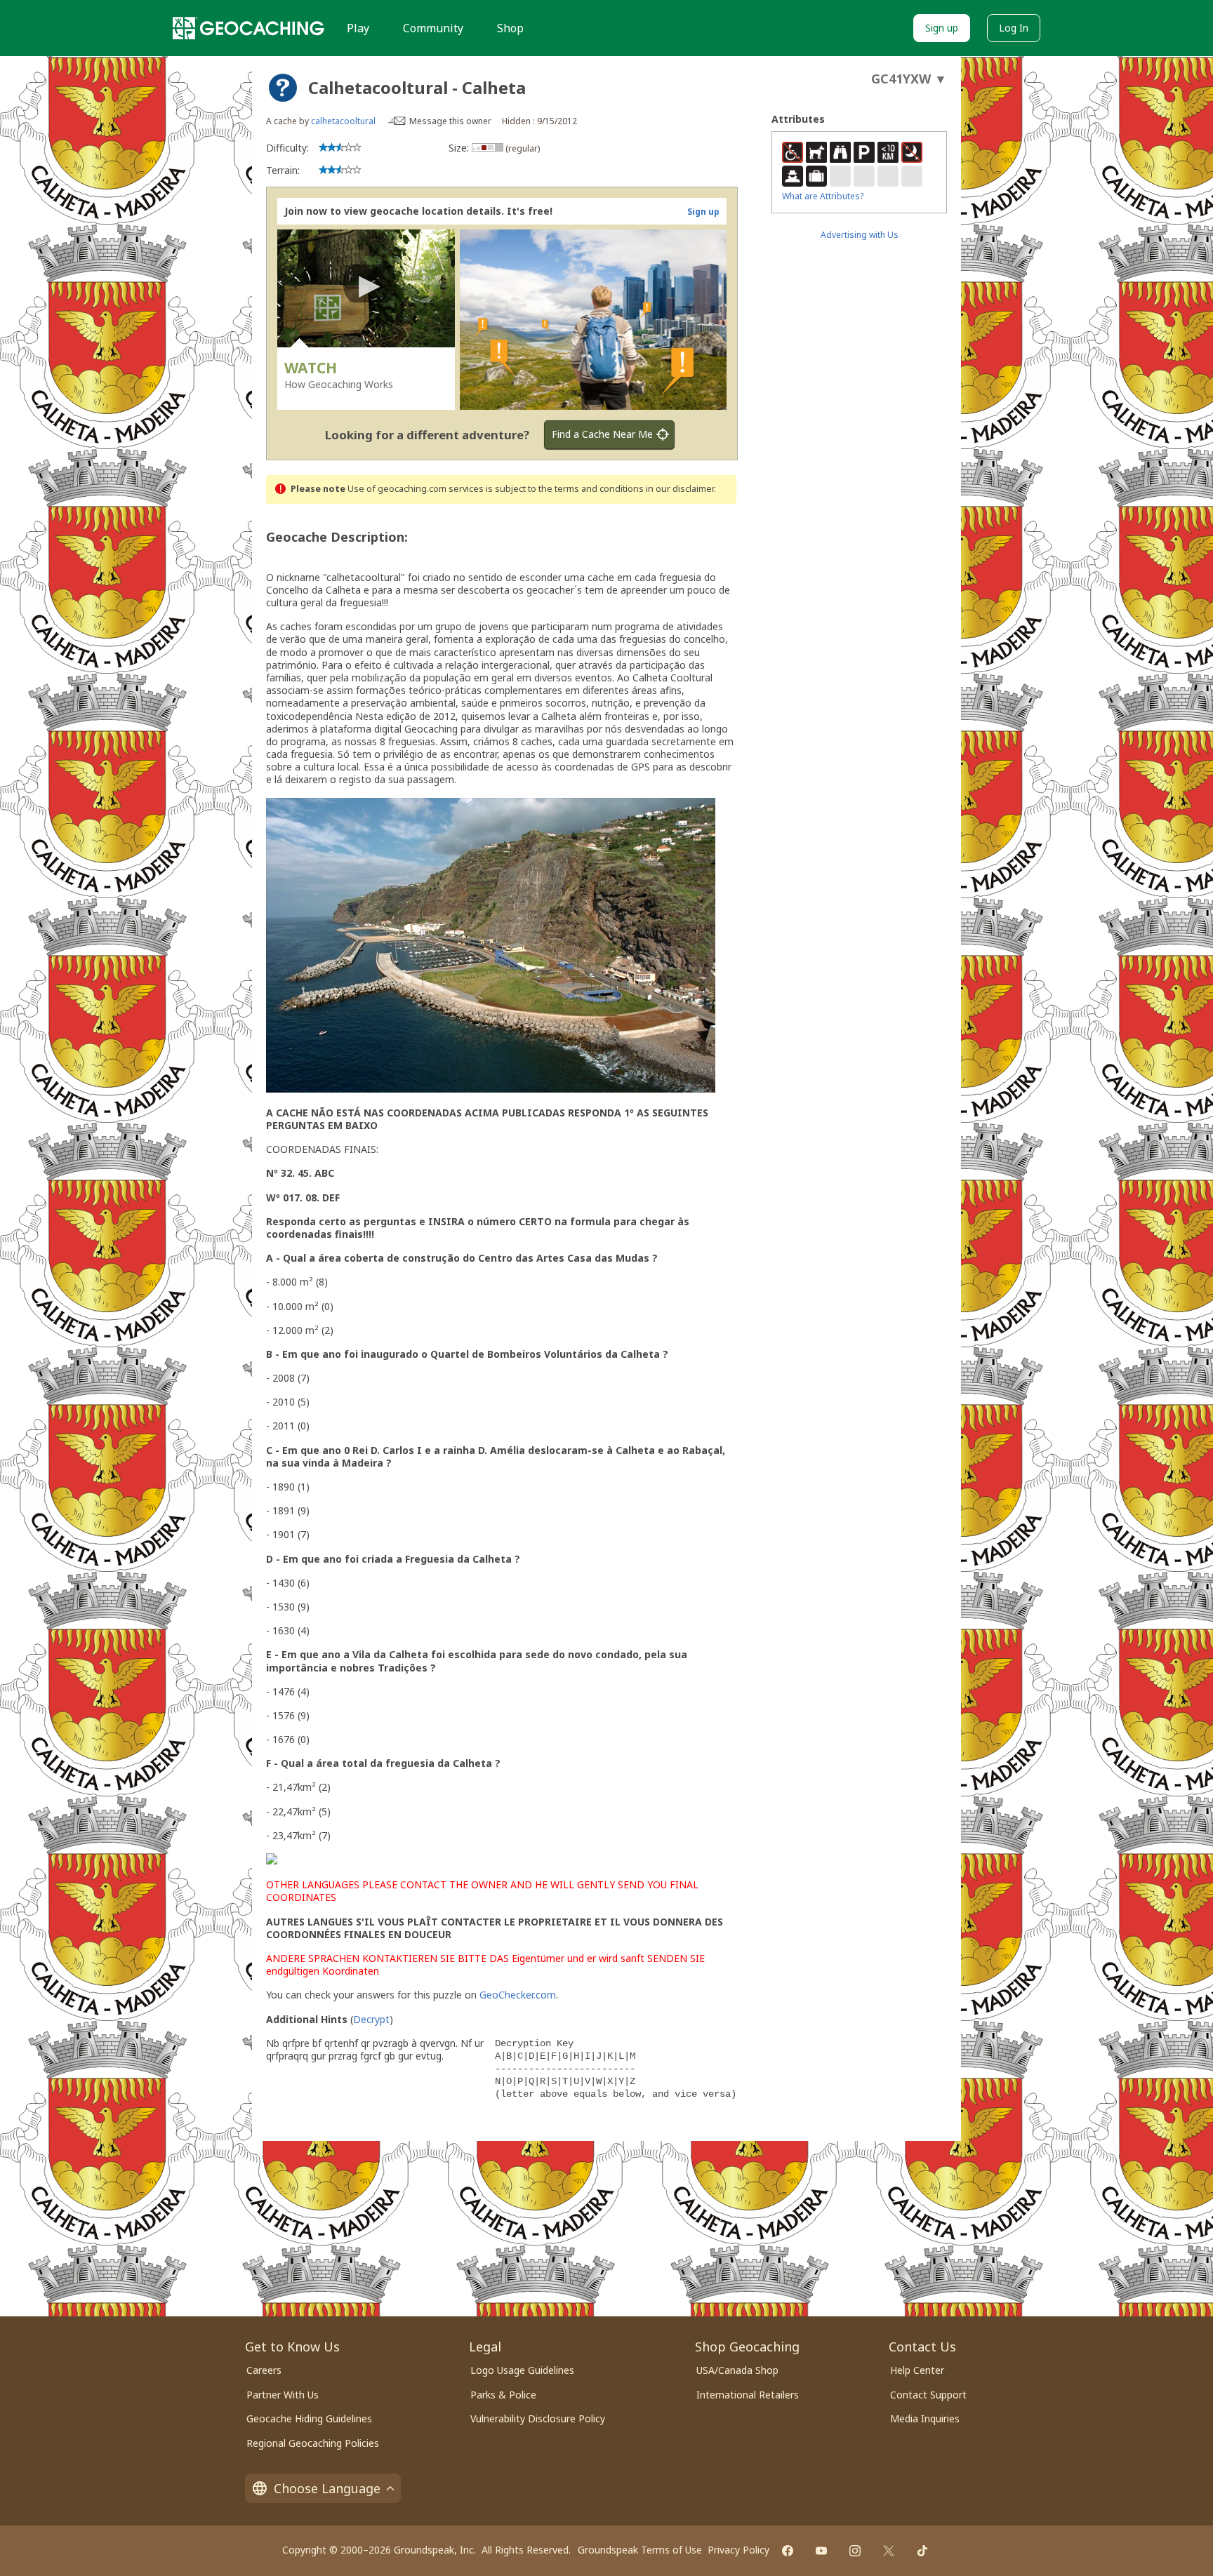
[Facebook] (788, 2551)
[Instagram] (855, 2551)
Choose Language (327, 2488)
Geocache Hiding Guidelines (309, 2418)
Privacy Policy (738, 2550)
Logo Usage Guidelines (522, 2370)
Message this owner (450, 121)
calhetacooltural (343, 121)
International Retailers (748, 2395)
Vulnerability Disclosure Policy (538, 2418)
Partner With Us (283, 2395)
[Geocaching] (248, 28)
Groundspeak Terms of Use (640, 2550)
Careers (264, 2370)
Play (358, 28)
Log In (1014, 28)
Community (433, 28)
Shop (510, 28)
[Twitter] (889, 2551)
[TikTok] (922, 2551)
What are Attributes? (823, 196)
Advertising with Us (860, 235)
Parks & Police (503, 2395)
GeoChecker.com (518, 1995)
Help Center (917, 2370)
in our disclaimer (680, 489)
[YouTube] (821, 2551)
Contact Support (928, 2395)
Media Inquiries (925, 2418)
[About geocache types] (283, 88)
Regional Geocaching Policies (313, 2443)
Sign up (942, 28)
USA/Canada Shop (737, 2370)
